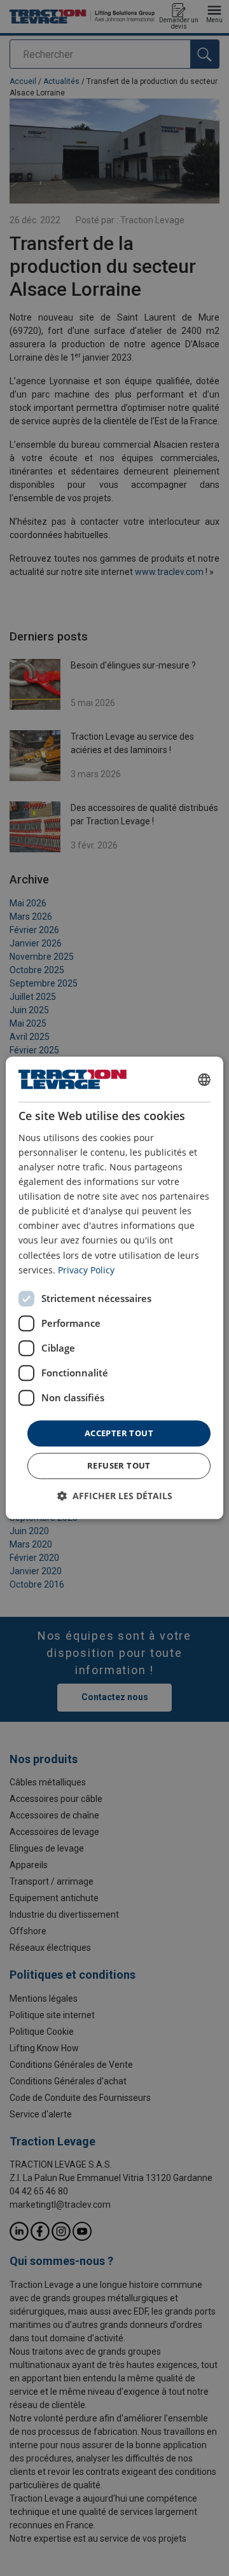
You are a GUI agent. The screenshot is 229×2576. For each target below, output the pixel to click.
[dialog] (114, 1288)
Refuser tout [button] (119, 1466)
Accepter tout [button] (119, 1433)
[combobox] (204, 1079)
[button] (115, 1496)
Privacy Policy (86, 1270)
